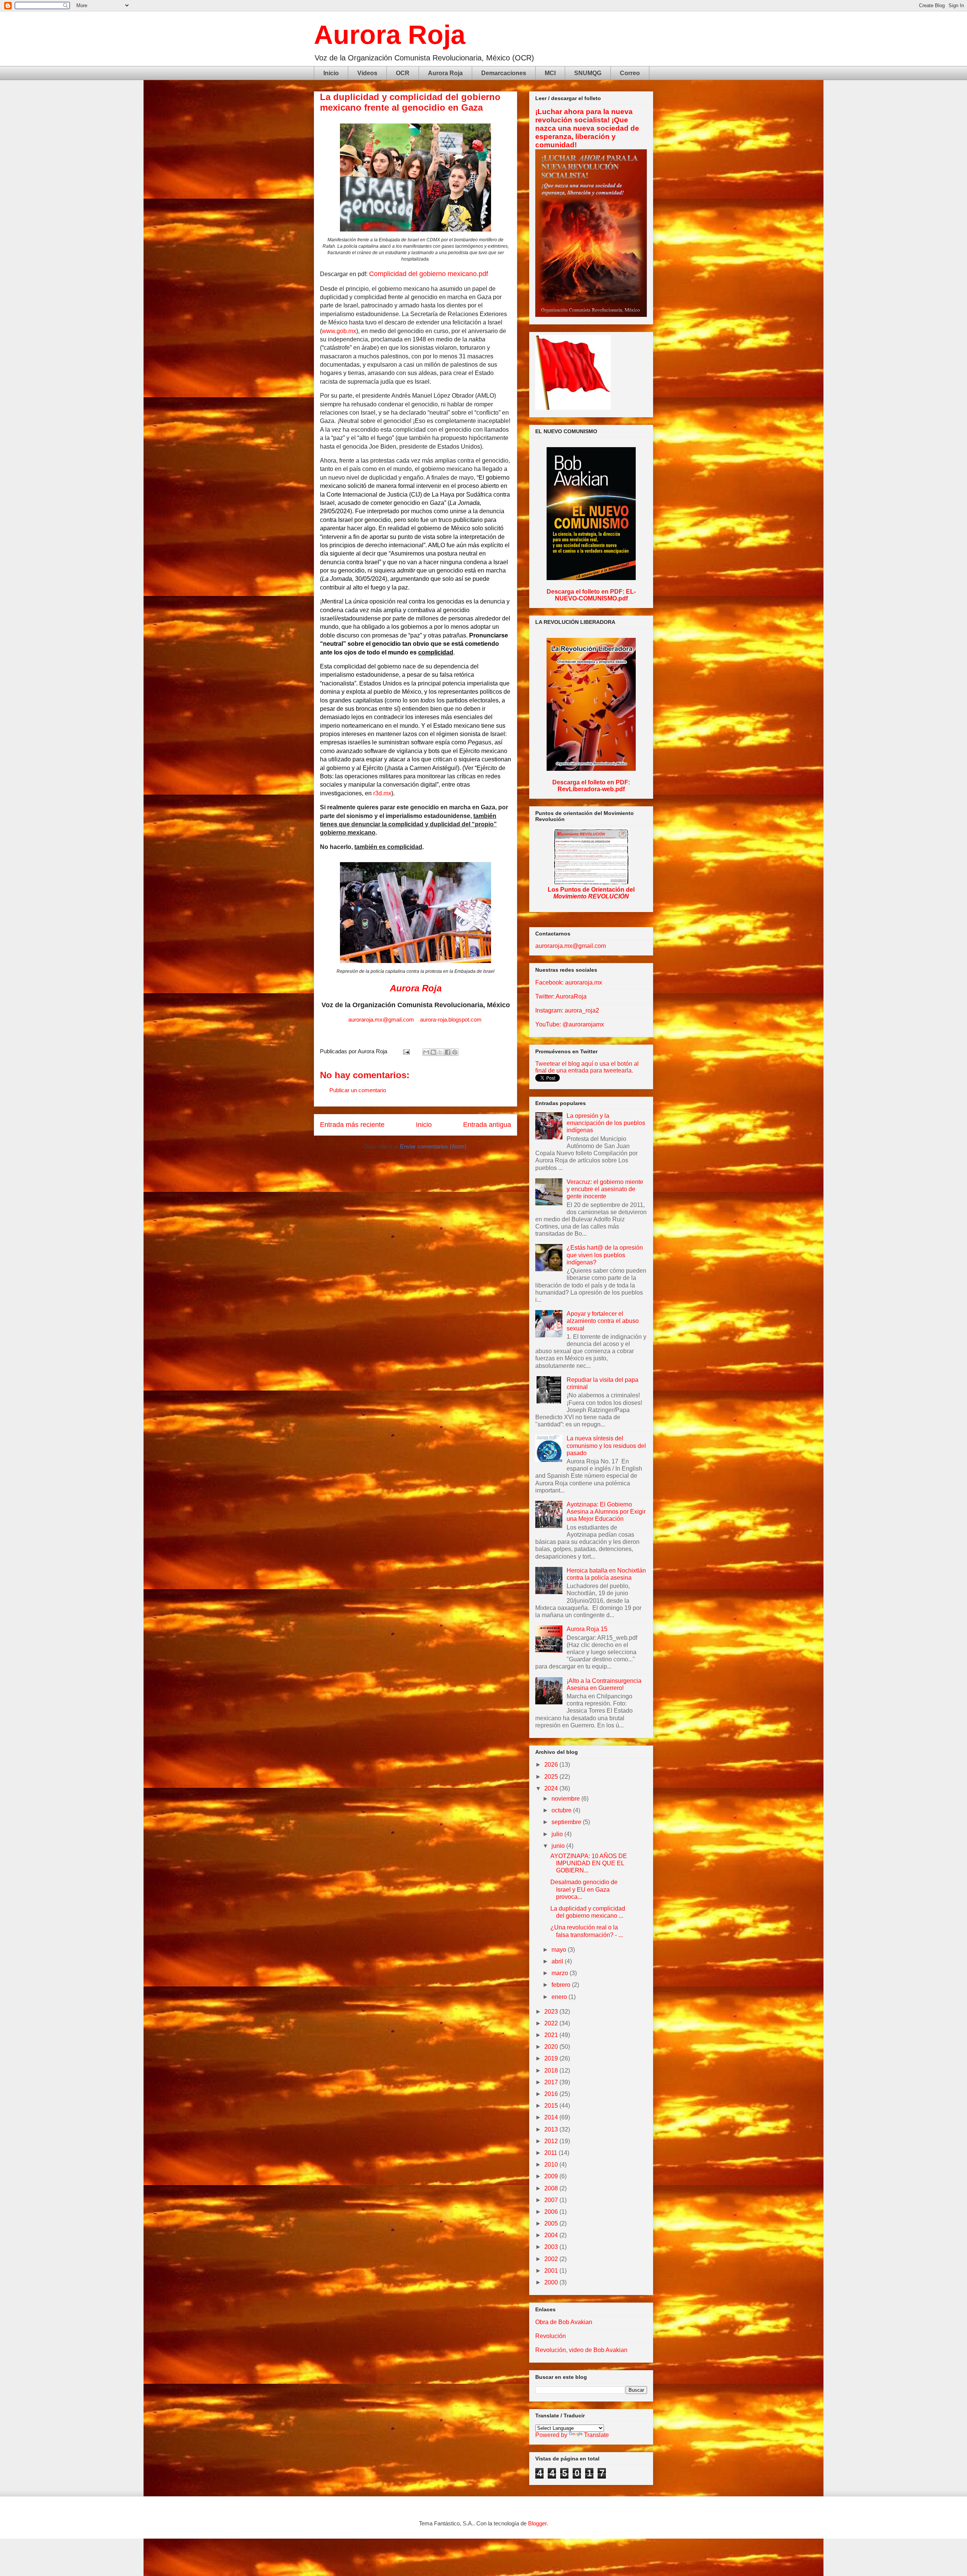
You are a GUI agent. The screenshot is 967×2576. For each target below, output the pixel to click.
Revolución (551, 2336)
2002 (552, 2259)
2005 (552, 2223)
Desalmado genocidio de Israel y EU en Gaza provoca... (584, 1889)
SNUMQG (588, 73)
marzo (561, 1973)
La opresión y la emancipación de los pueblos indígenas (606, 1123)
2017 (552, 2082)
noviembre (566, 1799)
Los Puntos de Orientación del (591, 893)
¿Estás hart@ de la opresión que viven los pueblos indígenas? (605, 1255)
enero (560, 1997)
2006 (552, 2212)
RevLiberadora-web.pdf (591, 789)
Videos (367, 73)
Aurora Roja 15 (587, 1629)
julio (558, 1834)
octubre (562, 1810)
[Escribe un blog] (433, 1052)
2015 (552, 2106)
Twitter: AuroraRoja (561, 996)
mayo (560, 1950)
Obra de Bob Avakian (564, 2322)
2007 (552, 2200)
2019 (552, 2058)
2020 (552, 2047)
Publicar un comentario (358, 1090)
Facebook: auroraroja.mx (569, 982)
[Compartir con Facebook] (448, 1052)
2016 (552, 2094)
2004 (552, 2235)
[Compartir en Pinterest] (455, 1052)
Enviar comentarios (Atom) (433, 1146)
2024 (552, 1788)
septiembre (567, 1822)
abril (558, 1961)
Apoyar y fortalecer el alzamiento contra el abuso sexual (603, 1321)
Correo (630, 73)
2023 (552, 2012)
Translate (596, 2435)
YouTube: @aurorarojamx (570, 1024)
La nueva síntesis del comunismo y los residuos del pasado (606, 1445)
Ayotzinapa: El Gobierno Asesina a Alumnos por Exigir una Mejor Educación (606, 1512)
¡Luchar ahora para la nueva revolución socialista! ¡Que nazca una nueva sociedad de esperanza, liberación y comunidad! (587, 128)
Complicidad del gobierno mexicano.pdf (429, 274)
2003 (552, 2247)
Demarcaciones (504, 73)
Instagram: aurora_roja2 (567, 1010)
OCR (403, 73)
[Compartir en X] (440, 1052)
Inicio (331, 73)
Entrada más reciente (352, 1125)
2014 (552, 2117)
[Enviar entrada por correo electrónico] (406, 1051)
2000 (552, 2282)
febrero (562, 1985)
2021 (552, 2035)
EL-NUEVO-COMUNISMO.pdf (595, 595)
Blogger (537, 2523)
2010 (552, 2165)
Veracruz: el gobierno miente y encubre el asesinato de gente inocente (605, 1189)
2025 (552, 1777)
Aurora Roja (390, 35)
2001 (552, 2271)
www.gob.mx (339, 331)
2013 (552, 2129)
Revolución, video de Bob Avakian (581, 2350)
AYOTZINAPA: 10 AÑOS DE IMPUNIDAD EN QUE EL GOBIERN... (589, 1863)
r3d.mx (382, 793)
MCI (550, 73)
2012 (552, 2141)
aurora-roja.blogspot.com (451, 1019)
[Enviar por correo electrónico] (426, 1052)
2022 (552, 2023)
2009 (552, 2176)
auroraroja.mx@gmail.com (381, 1019)
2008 (552, 2188)
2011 (551, 2153)
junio (559, 1846)
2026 (552, 1765)
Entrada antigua (487, 1125)
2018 (552, 2071)
